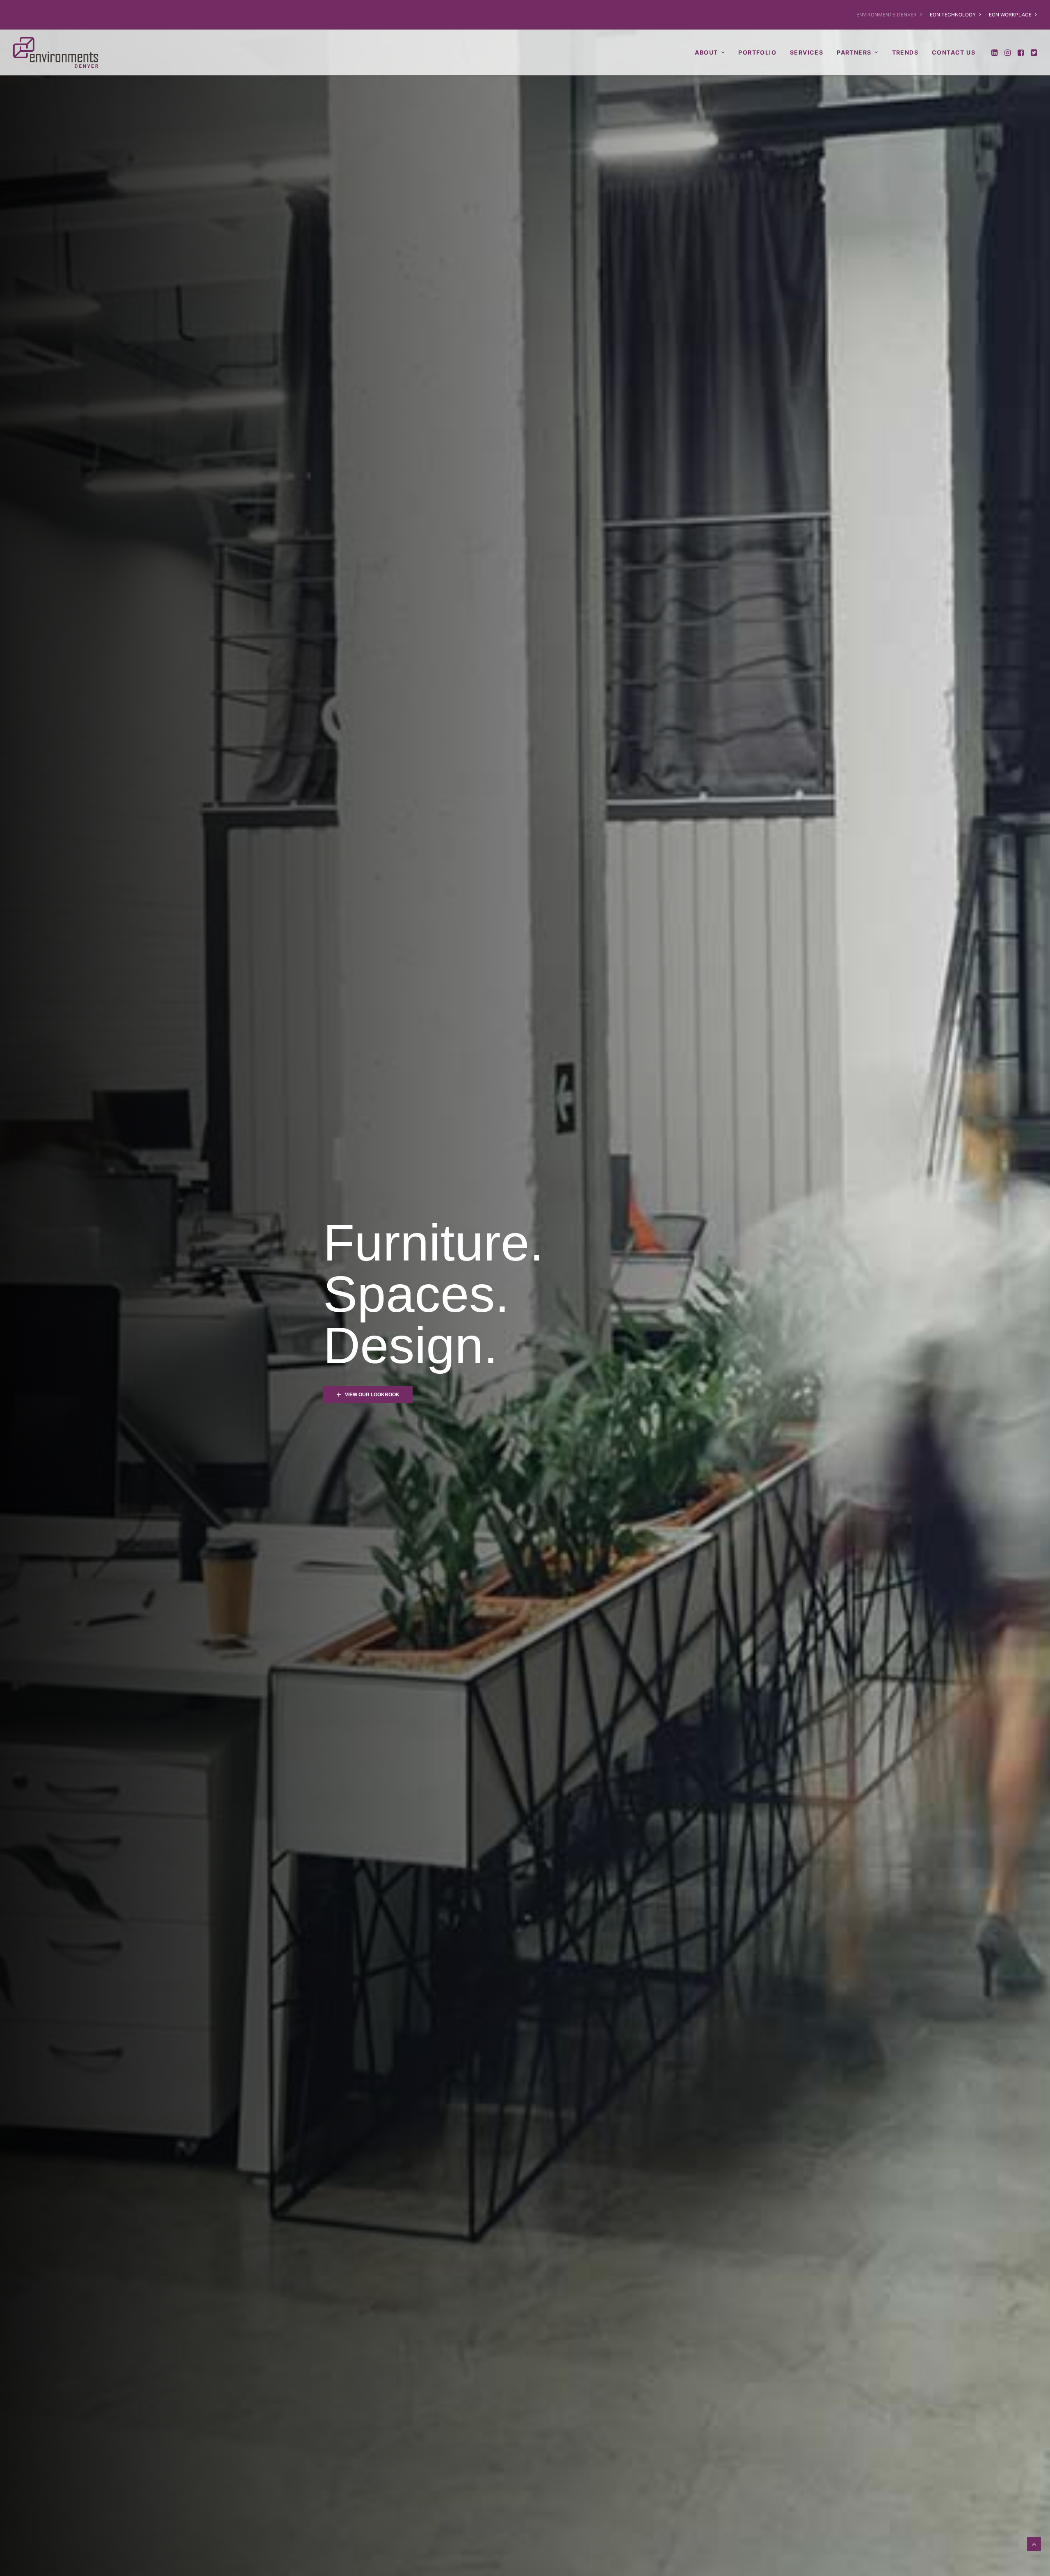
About (706, 52)
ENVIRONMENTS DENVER (887, 15)
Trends (905, 52)
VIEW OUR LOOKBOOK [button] (372, 1395)
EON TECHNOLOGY (953, 15)
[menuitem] (891, 15)
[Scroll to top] (1034, 2543)
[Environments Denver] (56, 52)
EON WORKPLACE (1010, 15)
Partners (854, 52)
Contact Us (954, 52)
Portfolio (757, 52)
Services (807, 52)
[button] (995, 52)
